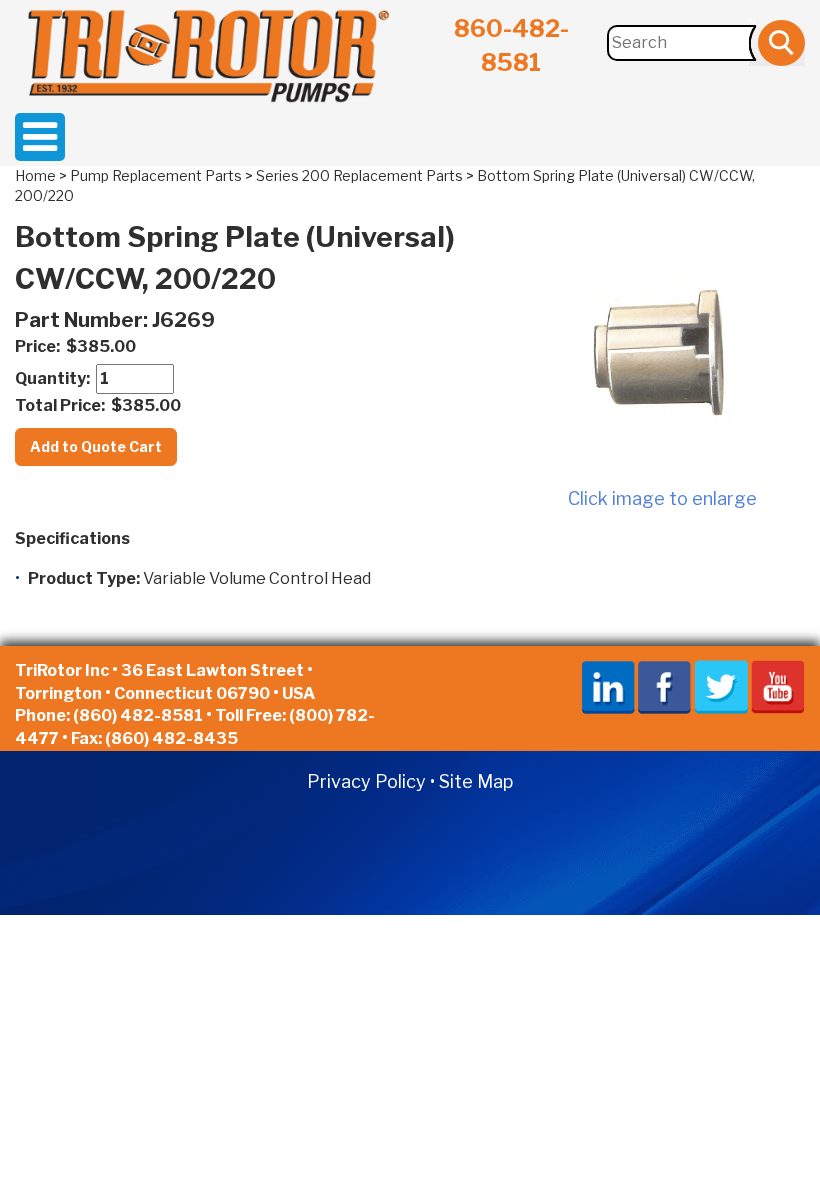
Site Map (476, 781)
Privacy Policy (366, 781)
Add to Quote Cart (96, 446)
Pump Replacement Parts (156, 175)
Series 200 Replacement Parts (359, 175)
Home (35, 175)
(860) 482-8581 (138, 715)
